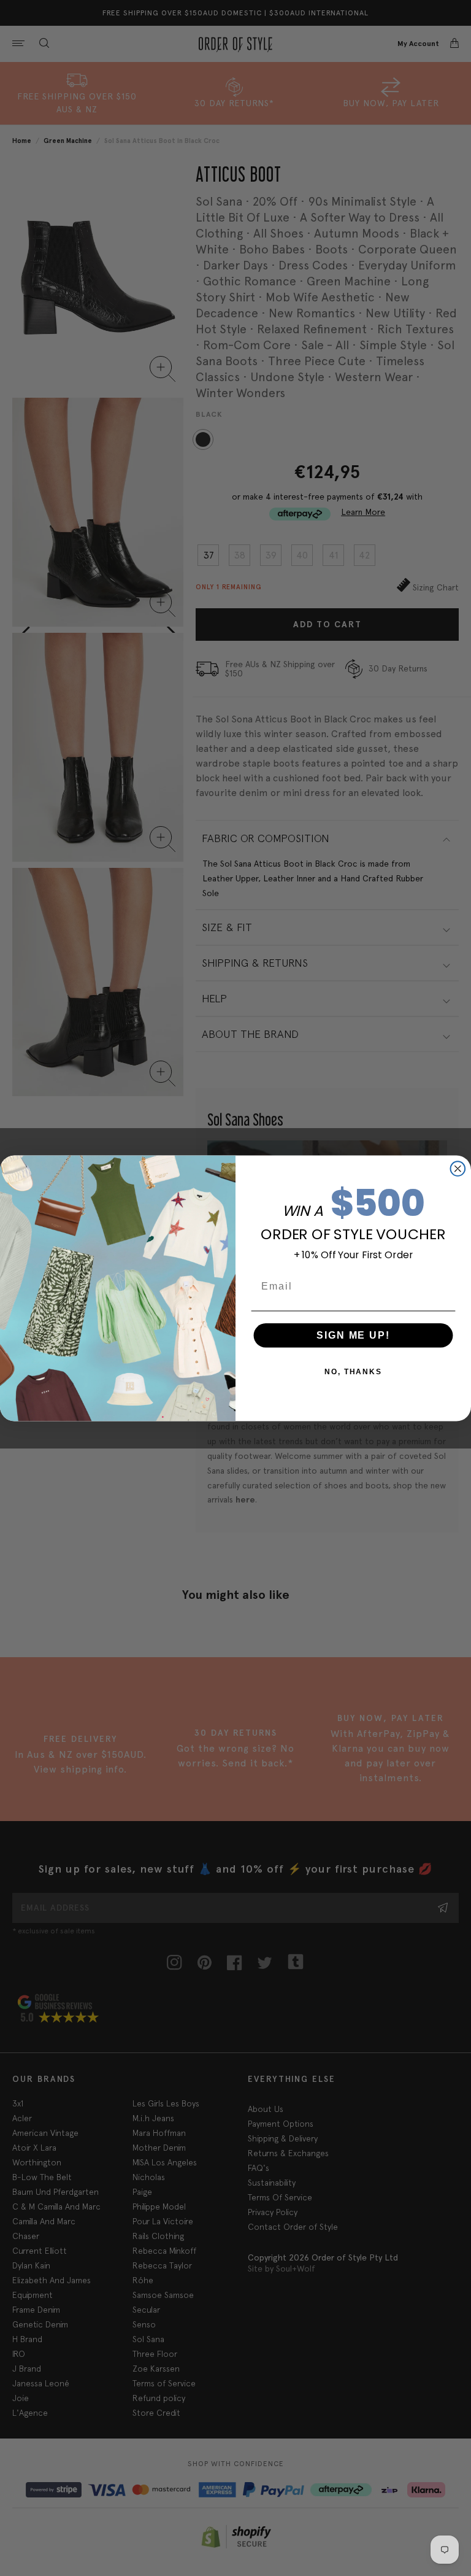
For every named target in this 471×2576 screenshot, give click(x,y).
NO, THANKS (353, 1371)
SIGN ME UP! (353, 1335)
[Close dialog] (458, 1169)
